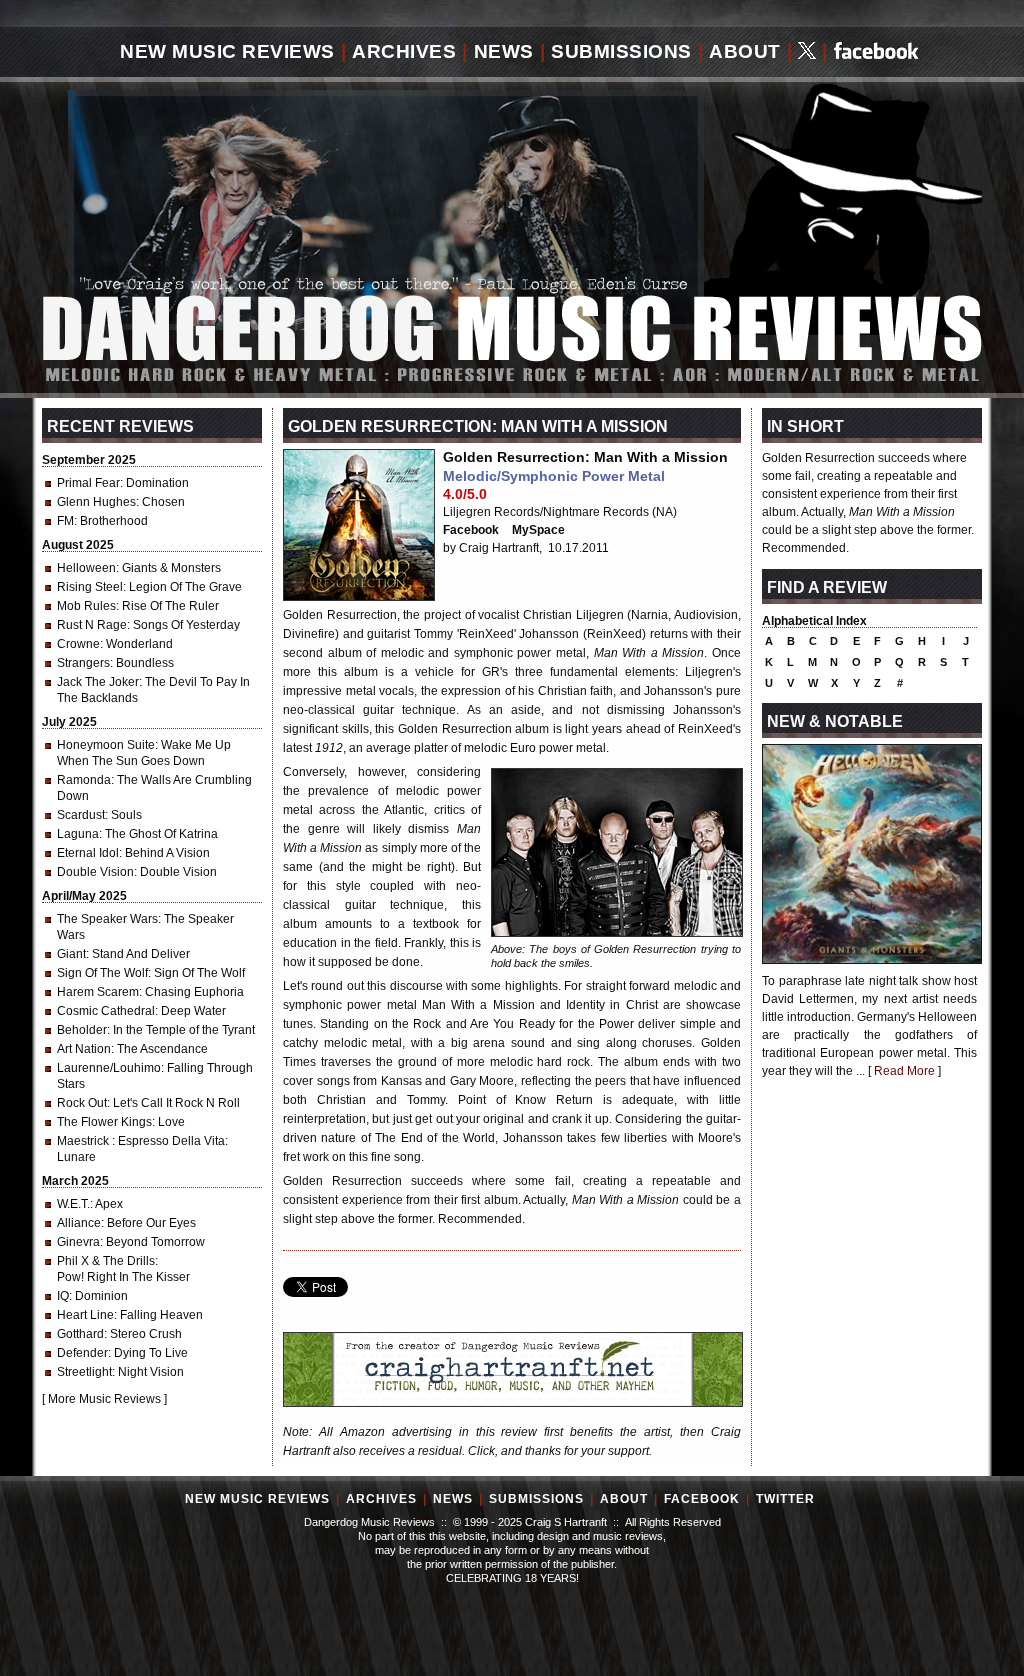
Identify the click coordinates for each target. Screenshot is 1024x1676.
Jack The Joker (98, 682)
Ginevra (78, 1242)
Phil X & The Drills (106, 1261)
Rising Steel (90, 587)
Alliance (79, 1223)
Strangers (83, 663)
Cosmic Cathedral (106, 1011)
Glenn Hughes (96, 502)
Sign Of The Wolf (102, 973)
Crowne (78, 644)
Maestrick (84, 1141)
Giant (71, 954)
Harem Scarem (98, 992)
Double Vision (95, 872)
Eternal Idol (88, 853)
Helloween (86, 568)
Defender (82, 1353)
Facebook (471, 530)
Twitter (785, 1499)
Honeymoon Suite (106, 745)
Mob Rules (86, 606)
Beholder (82, 1030)
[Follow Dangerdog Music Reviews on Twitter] (807, 52)
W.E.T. (73, 1204)
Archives (404, 51)
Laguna (78, 834)
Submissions (621, 51)
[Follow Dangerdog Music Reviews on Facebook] (876, 52)
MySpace (538, 530)
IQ (63, 1296)
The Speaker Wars (107, 919)
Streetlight (84, 1372)
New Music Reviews (227, 51)
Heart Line (85, 1315)
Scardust (81, 815)
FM (65, 521)
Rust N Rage (92, 625)
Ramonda (84, 780)
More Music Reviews (104, 1399)
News (504, 51)
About (745, 51)
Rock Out (82, 1103)
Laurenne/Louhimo (109, 1068)
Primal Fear (88, 483)
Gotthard (80, 1334)
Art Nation (84, 1049)
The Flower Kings (104, 1122)
